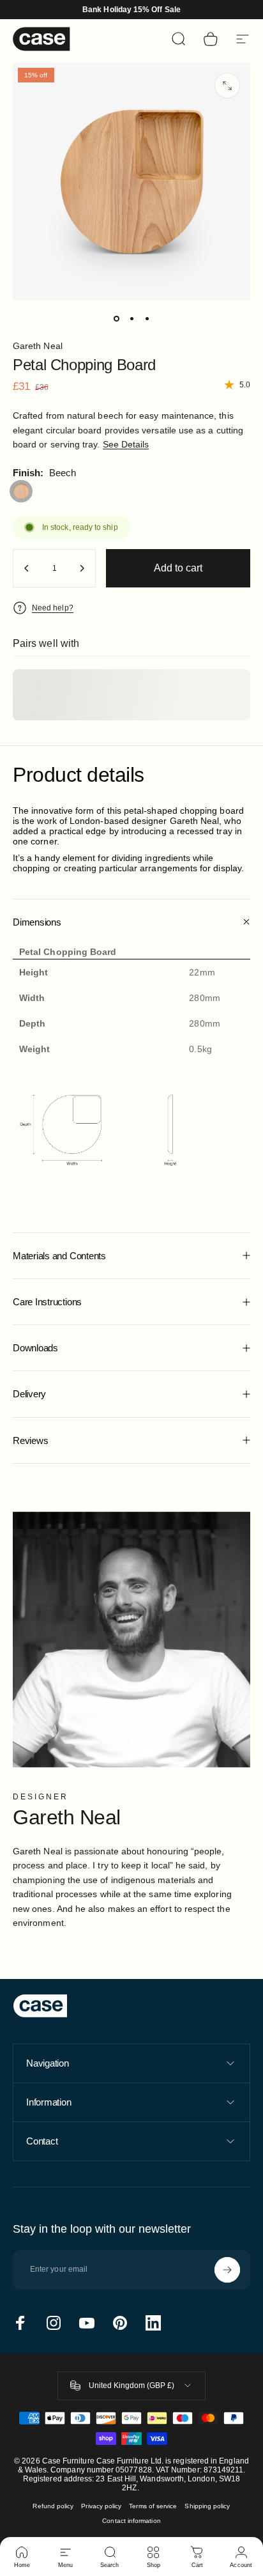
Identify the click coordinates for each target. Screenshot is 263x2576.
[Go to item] (116, 318)
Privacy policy (101, 2506)
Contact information (131, 2521)
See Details (126, 444)
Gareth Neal (38, 346)
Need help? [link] (53, 608)
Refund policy (53, 2506)
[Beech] (21, 492)
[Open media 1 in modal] (227, 86)
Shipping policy (207, 2506)
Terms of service (153, 2506)
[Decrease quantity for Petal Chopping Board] (27, 568)
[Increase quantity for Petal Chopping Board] (82, 568)
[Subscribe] (227, 2270)
